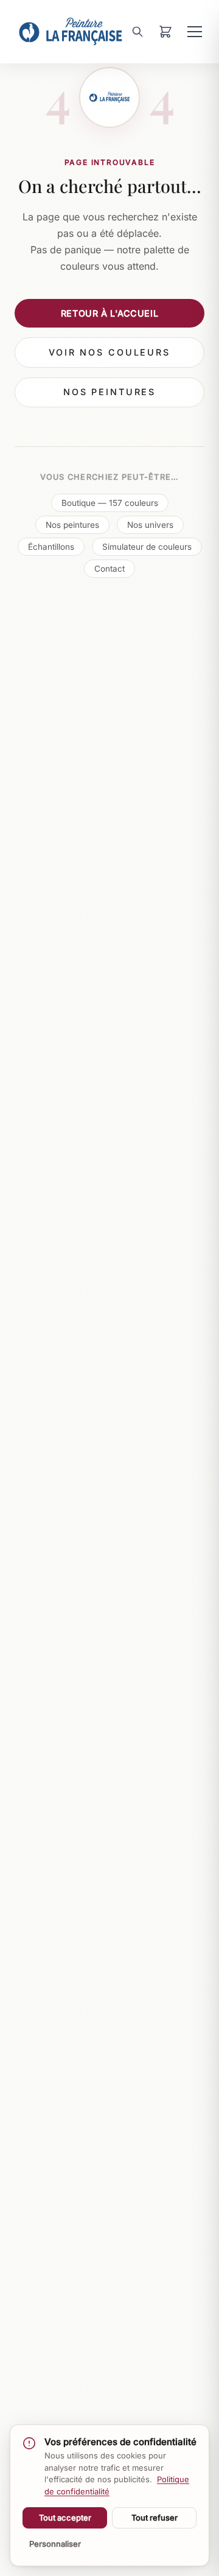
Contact (109, 569)
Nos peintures (109, 392)
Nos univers (150, 525)
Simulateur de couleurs (147, 547)
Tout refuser (155, 2518)
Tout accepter (65, 2518)
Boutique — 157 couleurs (110, 503)
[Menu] (195, 32)
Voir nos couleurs (109, 352)
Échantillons (51, 547)
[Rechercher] (137, 32)
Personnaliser (55, 2544)
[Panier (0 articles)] (165, 32)
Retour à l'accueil (109, 313)
